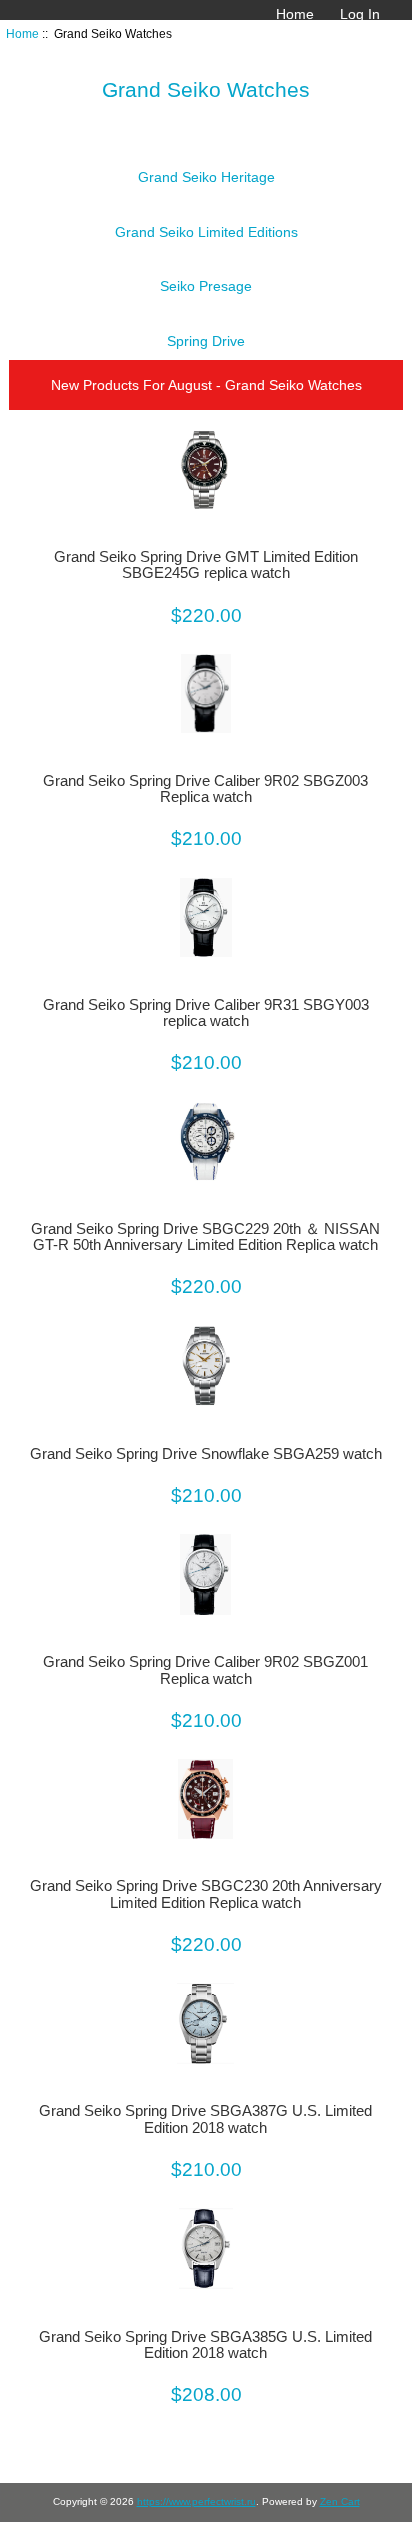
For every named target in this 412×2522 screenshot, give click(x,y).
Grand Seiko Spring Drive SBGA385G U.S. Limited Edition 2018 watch (205, 2345)
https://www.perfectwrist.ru (196, 2501)
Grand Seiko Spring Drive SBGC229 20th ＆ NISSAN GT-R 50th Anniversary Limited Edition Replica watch (205, 1237)
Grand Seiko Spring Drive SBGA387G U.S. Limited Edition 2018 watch (205, 2119)
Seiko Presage (206, 286)
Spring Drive (206, 341)
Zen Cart (340, 2501)
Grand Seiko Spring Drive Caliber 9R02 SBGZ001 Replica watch (205, 1670)
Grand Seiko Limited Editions (206, 232)
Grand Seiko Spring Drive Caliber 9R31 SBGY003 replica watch (206, 1013)
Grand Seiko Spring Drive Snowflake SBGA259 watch (206, 1454)
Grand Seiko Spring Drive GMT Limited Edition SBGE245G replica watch (206, 565)
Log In (360, 14)
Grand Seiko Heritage (206, 177)
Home (295, 14)
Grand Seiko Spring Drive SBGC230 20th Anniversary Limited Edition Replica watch (206, 1894)
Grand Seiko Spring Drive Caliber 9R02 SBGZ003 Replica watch (205, 789)
